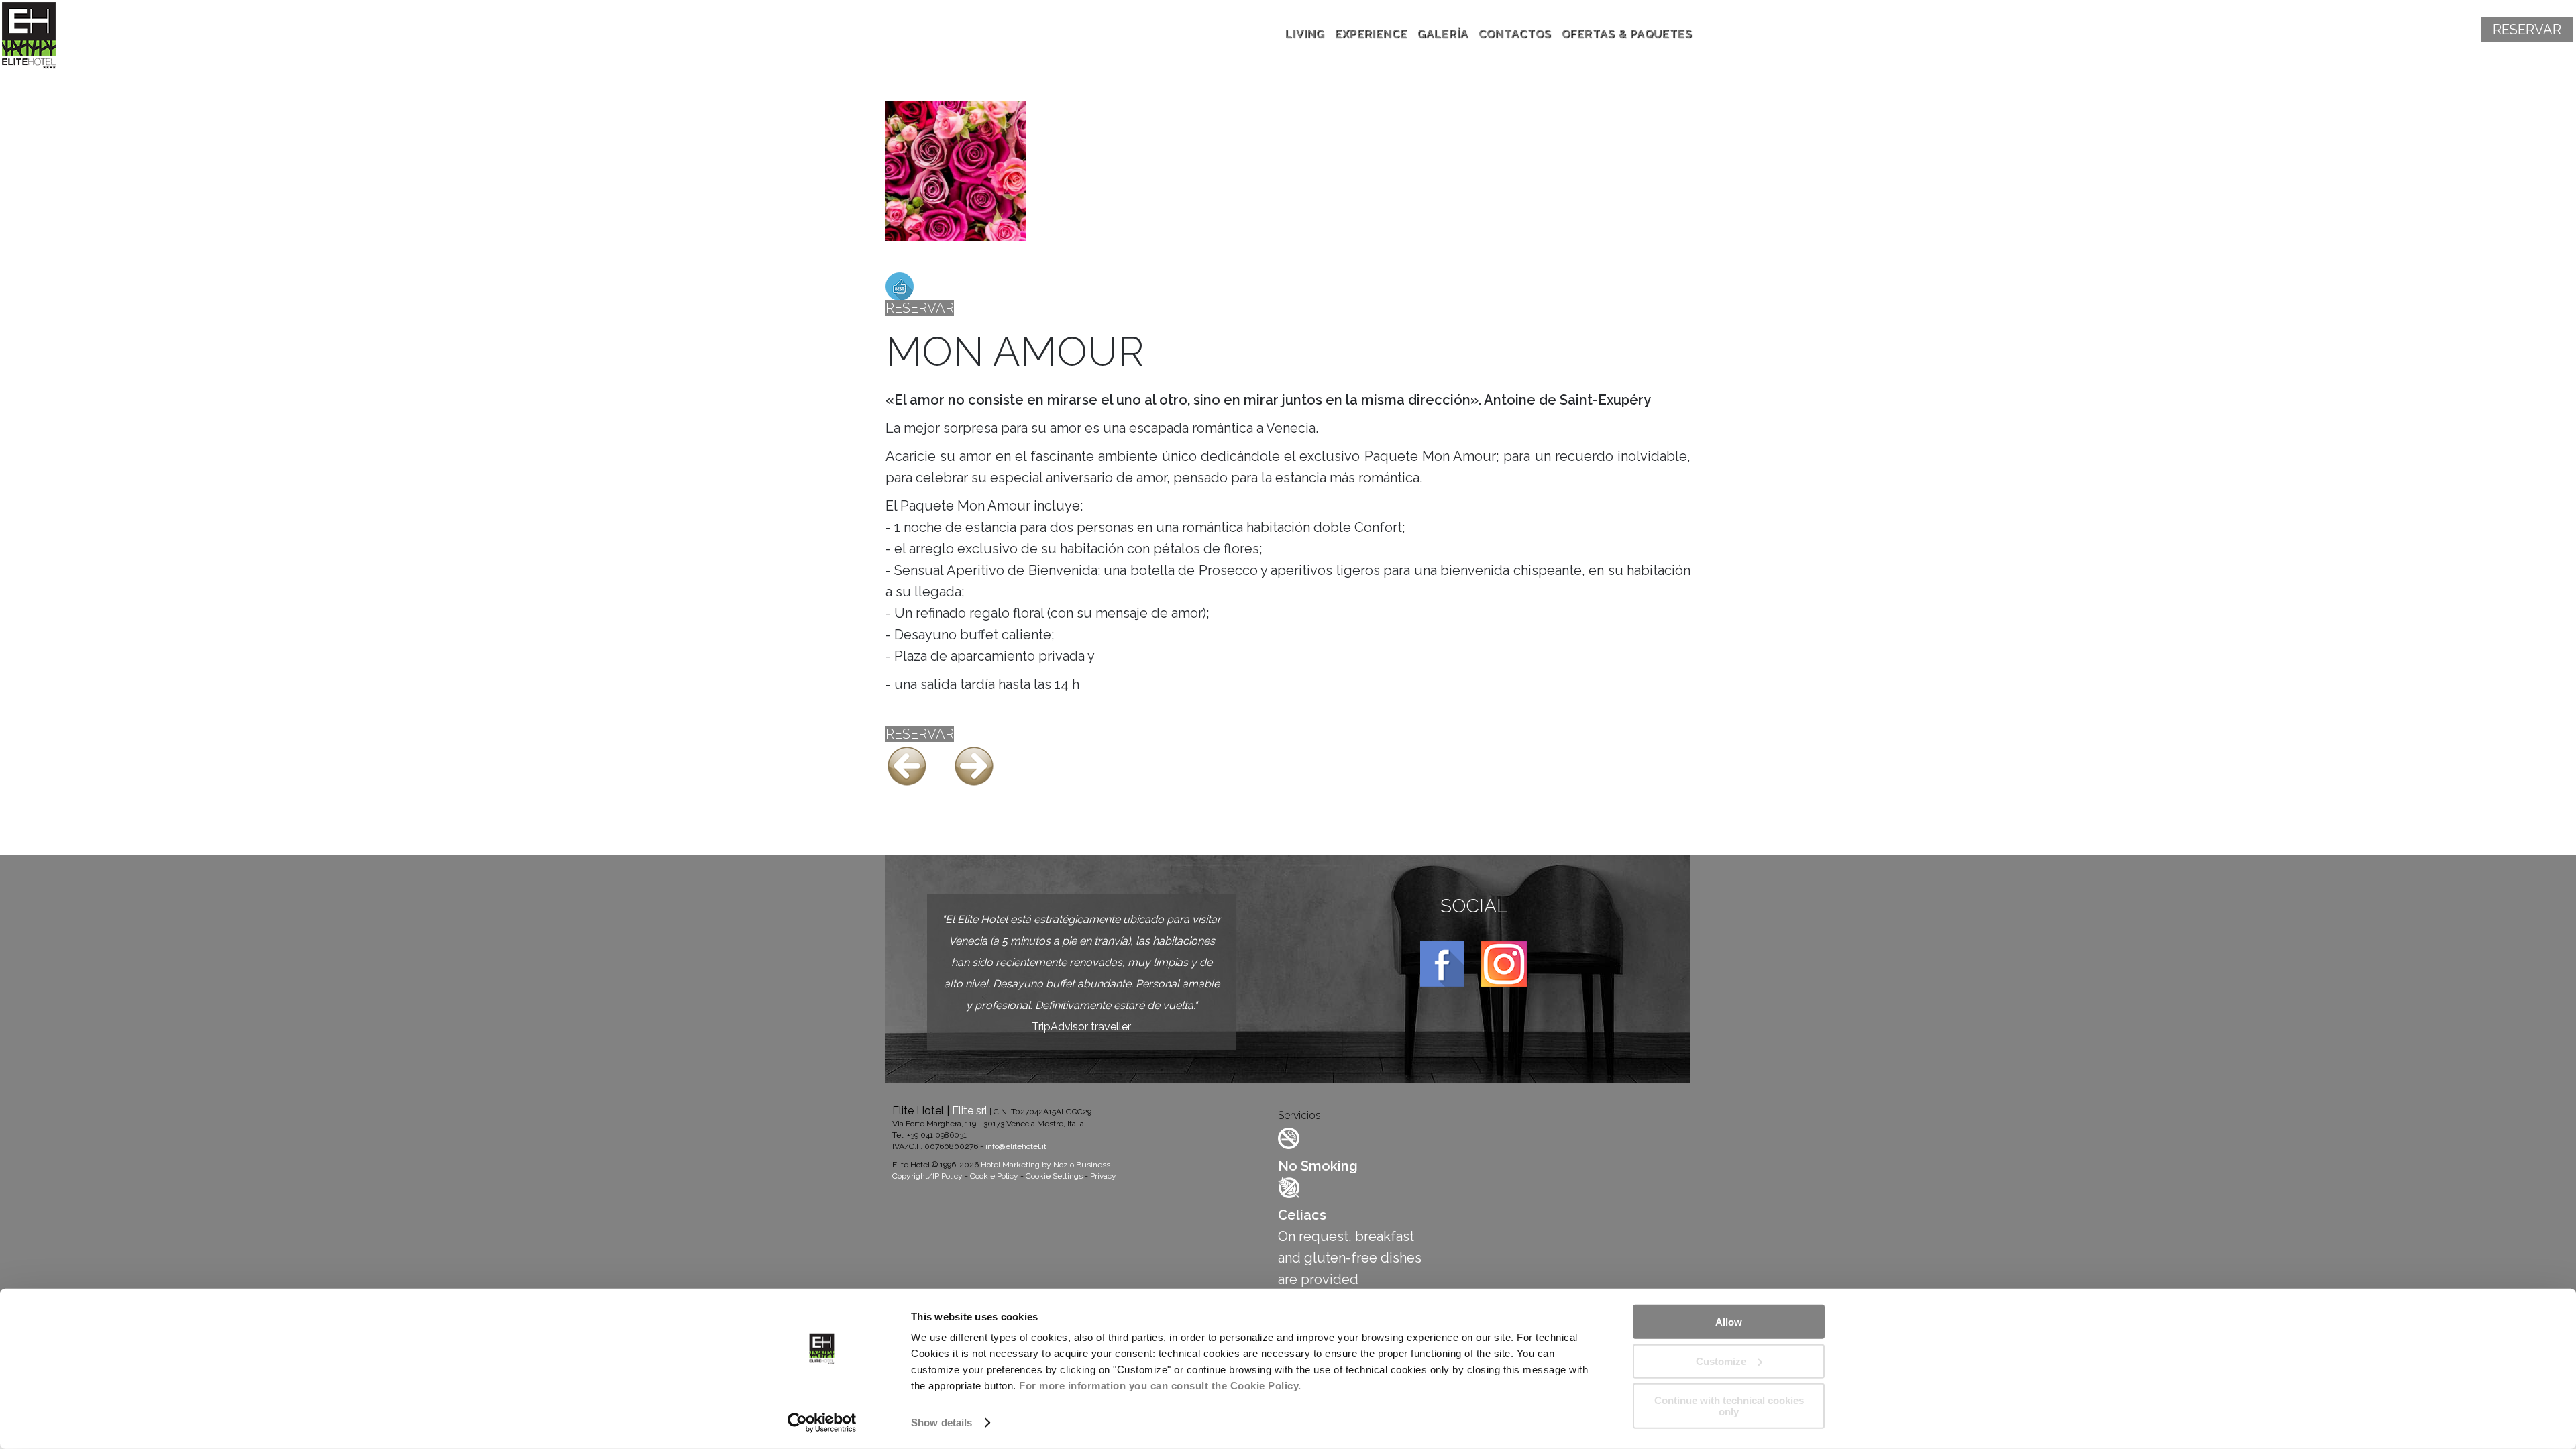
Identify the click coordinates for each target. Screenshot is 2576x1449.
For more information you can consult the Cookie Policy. (1160, 1386)
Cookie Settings (1054, 1176)
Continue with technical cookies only (1729, 1406)
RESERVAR (920, 308)
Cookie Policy (994, 1176)
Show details (942, 1423)
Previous (907, 766)
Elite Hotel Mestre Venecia (36, 36)
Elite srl (970, 1111)
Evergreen (918, 266)
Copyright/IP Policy (927, 1176)
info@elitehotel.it (1016, 1146)
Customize (1721, 1361)
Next (974, 766)
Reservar (2527, 30)
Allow (1729, 1322)
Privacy (1103, 1176)
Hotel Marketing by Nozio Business (1045, 1165)
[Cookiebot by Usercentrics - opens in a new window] (822, 1423)
